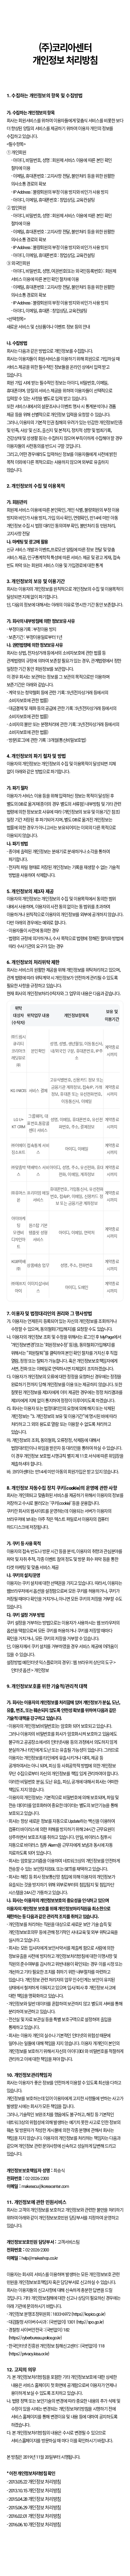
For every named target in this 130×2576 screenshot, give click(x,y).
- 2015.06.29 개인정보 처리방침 (34, 2507)
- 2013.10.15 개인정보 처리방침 (34, 2490)
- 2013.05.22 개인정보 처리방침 (34, 2481)
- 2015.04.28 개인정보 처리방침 (34, 2499)
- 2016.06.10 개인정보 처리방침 (34, 2524)
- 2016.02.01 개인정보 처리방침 (34, 2516)
